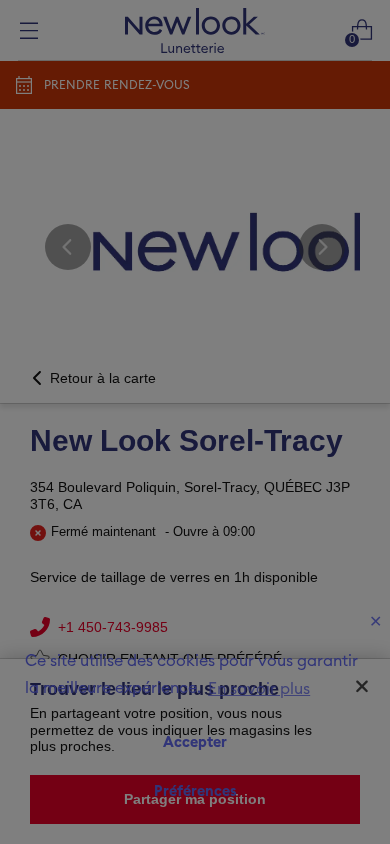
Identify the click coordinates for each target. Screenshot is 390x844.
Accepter (195, 742)
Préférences (195, 791)
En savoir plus (259, 689)
